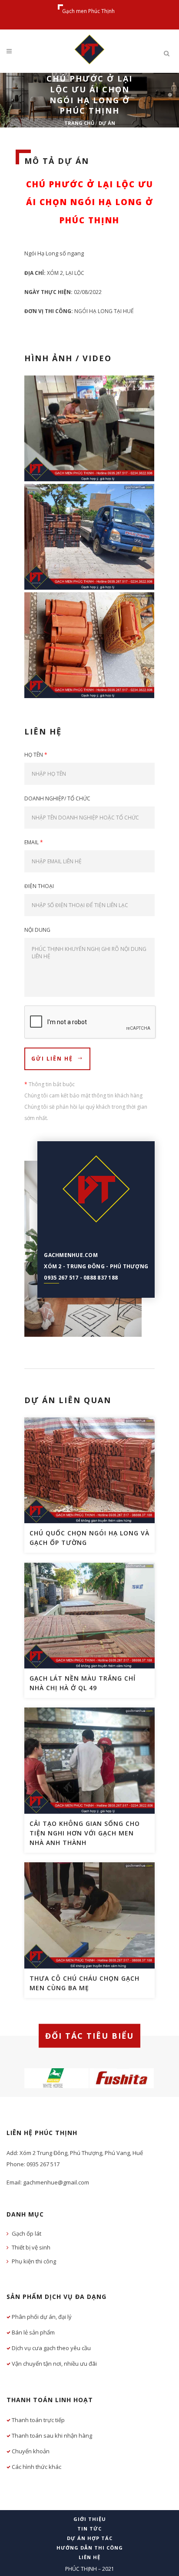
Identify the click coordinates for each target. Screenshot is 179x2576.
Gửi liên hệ (52, 1059)
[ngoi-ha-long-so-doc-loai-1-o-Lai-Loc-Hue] (89, 537)
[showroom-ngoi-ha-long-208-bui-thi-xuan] (89, 645)
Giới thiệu (90, 2519)
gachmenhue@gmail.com (56, 2182)
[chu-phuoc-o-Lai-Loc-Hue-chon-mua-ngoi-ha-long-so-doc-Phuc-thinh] (89, 428)
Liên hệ (89, 2557)
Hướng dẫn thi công (90, 2548)
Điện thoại (39, 886)
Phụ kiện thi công (34, 2261)
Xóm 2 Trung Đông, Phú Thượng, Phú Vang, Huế (81, 2153)
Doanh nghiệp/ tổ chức (57, 798)
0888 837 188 (101, 1278)
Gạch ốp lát (27, 2233)
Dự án (107, 123)
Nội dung (37, 930)
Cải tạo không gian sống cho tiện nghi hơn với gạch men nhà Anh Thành (85, 1833)
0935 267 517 (61, 1278)
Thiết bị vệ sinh (31, 2247)
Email (34, 842)
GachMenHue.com (71, 1255)
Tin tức (89, 2529)
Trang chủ (79, 123)
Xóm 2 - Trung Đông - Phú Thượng (96, 1266)
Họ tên (36, 755)
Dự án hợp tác (90, 2538)
